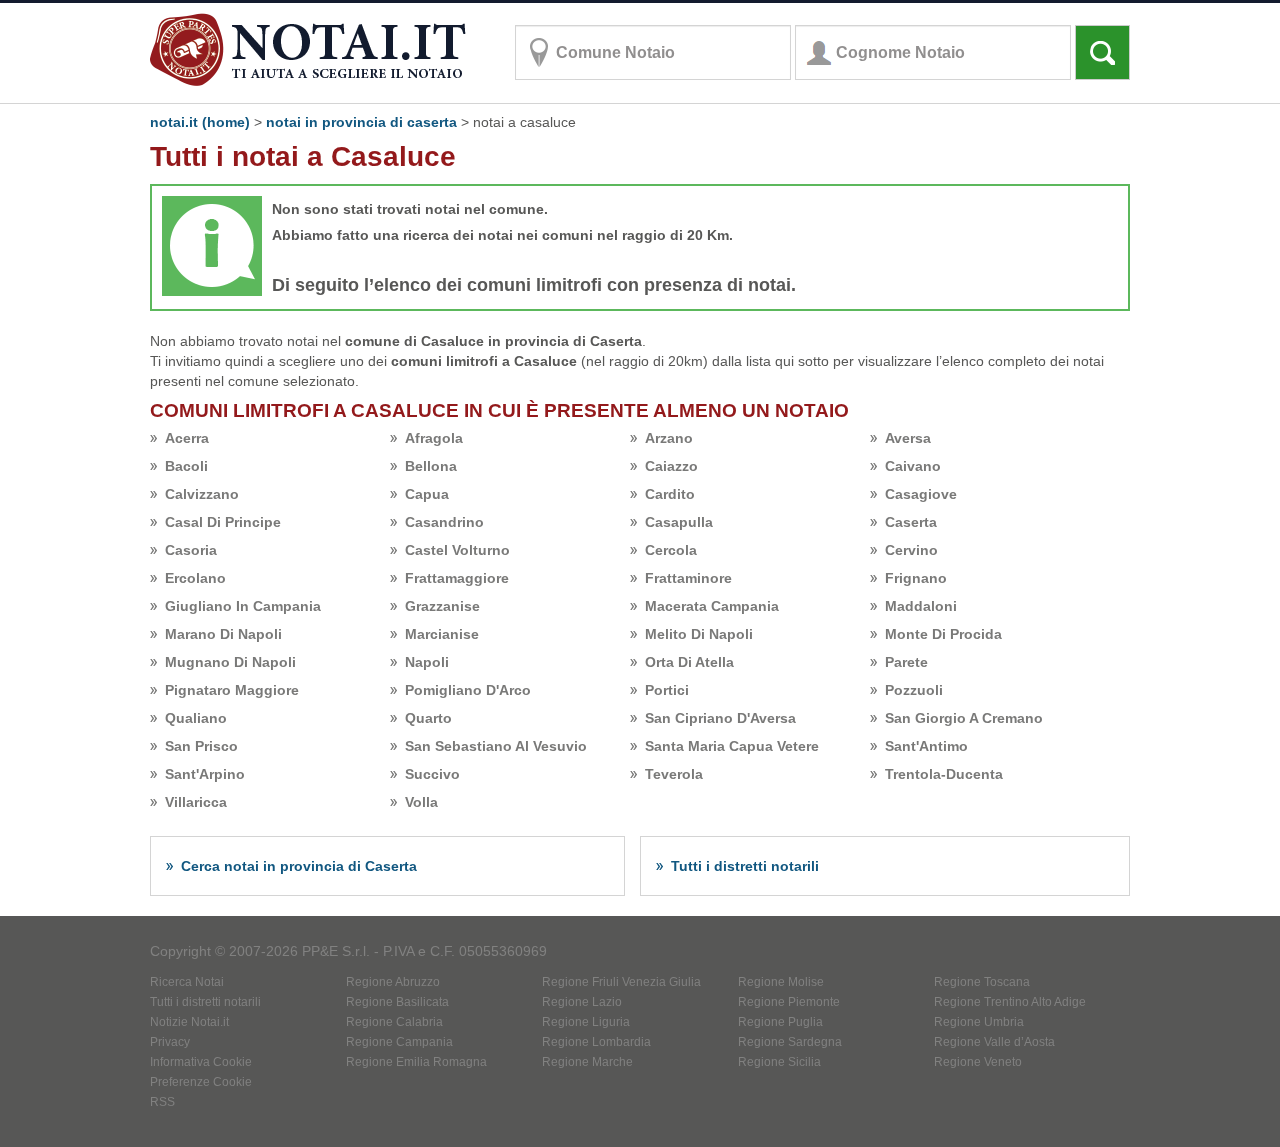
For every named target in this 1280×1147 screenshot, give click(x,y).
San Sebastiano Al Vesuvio (496, 746)
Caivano (913, 466)
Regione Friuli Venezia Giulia (621, 982)
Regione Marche (587, 1062)
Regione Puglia (780, 1022)
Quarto (428, 718)
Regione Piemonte (789, 1002)
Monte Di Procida (943, 634)
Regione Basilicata (397, 1002)
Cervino (911, 550)
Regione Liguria (586, 1022)
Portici (667, 690)
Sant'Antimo (926, 746)
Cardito (670, 494)
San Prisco (201, 746)
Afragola (434, 438)
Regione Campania (399, 1042)
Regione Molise (781, 982)
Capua (427, 494)
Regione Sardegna (790, 1042)
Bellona (431, 466)
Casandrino (444, 522)
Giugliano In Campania (243, 606)
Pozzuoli (914, 690)
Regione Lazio (582, 1002)
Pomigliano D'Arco (468, 690)
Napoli (427, 662)
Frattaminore (688, 578)
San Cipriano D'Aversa (720, 718)
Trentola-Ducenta (944, 774)
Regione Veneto (978, 1062)
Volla (421, 802)
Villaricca (196, 802)
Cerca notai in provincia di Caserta (299, 866)
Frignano (916, 578)
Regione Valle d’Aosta (994, 1042)
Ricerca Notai (187, 982)
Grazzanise (442, 606)
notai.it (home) (200, 122)
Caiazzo (671, 466)
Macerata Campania (712, 606)
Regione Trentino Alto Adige (1010, 1002)
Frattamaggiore (457, 578)
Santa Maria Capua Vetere (732, 746)
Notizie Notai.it (189, 1022)
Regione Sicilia (779, 1062)
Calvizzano (202, 494)
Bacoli (186, 466)
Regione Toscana (982, 982)
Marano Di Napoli (223, 634)
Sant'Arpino (205, 774)
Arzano (669, 438)
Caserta (911, 522)
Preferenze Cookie (201, 1082)
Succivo (432, 774)
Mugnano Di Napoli (230, 662)
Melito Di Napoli (699, 634)
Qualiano (196, 718)
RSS (162, 1102)
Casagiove (921, 494)
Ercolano (195, 578)
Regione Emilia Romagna (416, 1062)
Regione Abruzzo (393, 982)
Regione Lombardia (596, 1042)
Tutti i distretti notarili (745, 866)
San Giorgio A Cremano (964, 718)
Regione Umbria (979, 1022)
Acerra (187, 438)
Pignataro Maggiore (232, 690)
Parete (906, 662)
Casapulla (679, 522)
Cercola (671, 550)
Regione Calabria (394, 1022)
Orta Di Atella (689, 662)
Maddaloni (921, 606)
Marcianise (442, 634)
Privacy (170, 1042)
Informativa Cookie (201, 1062)
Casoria (191, 550)
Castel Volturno (457, 550)
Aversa (908, 438)
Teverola (674, 774)
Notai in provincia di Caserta (361, 122)
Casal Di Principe (223, 522)
